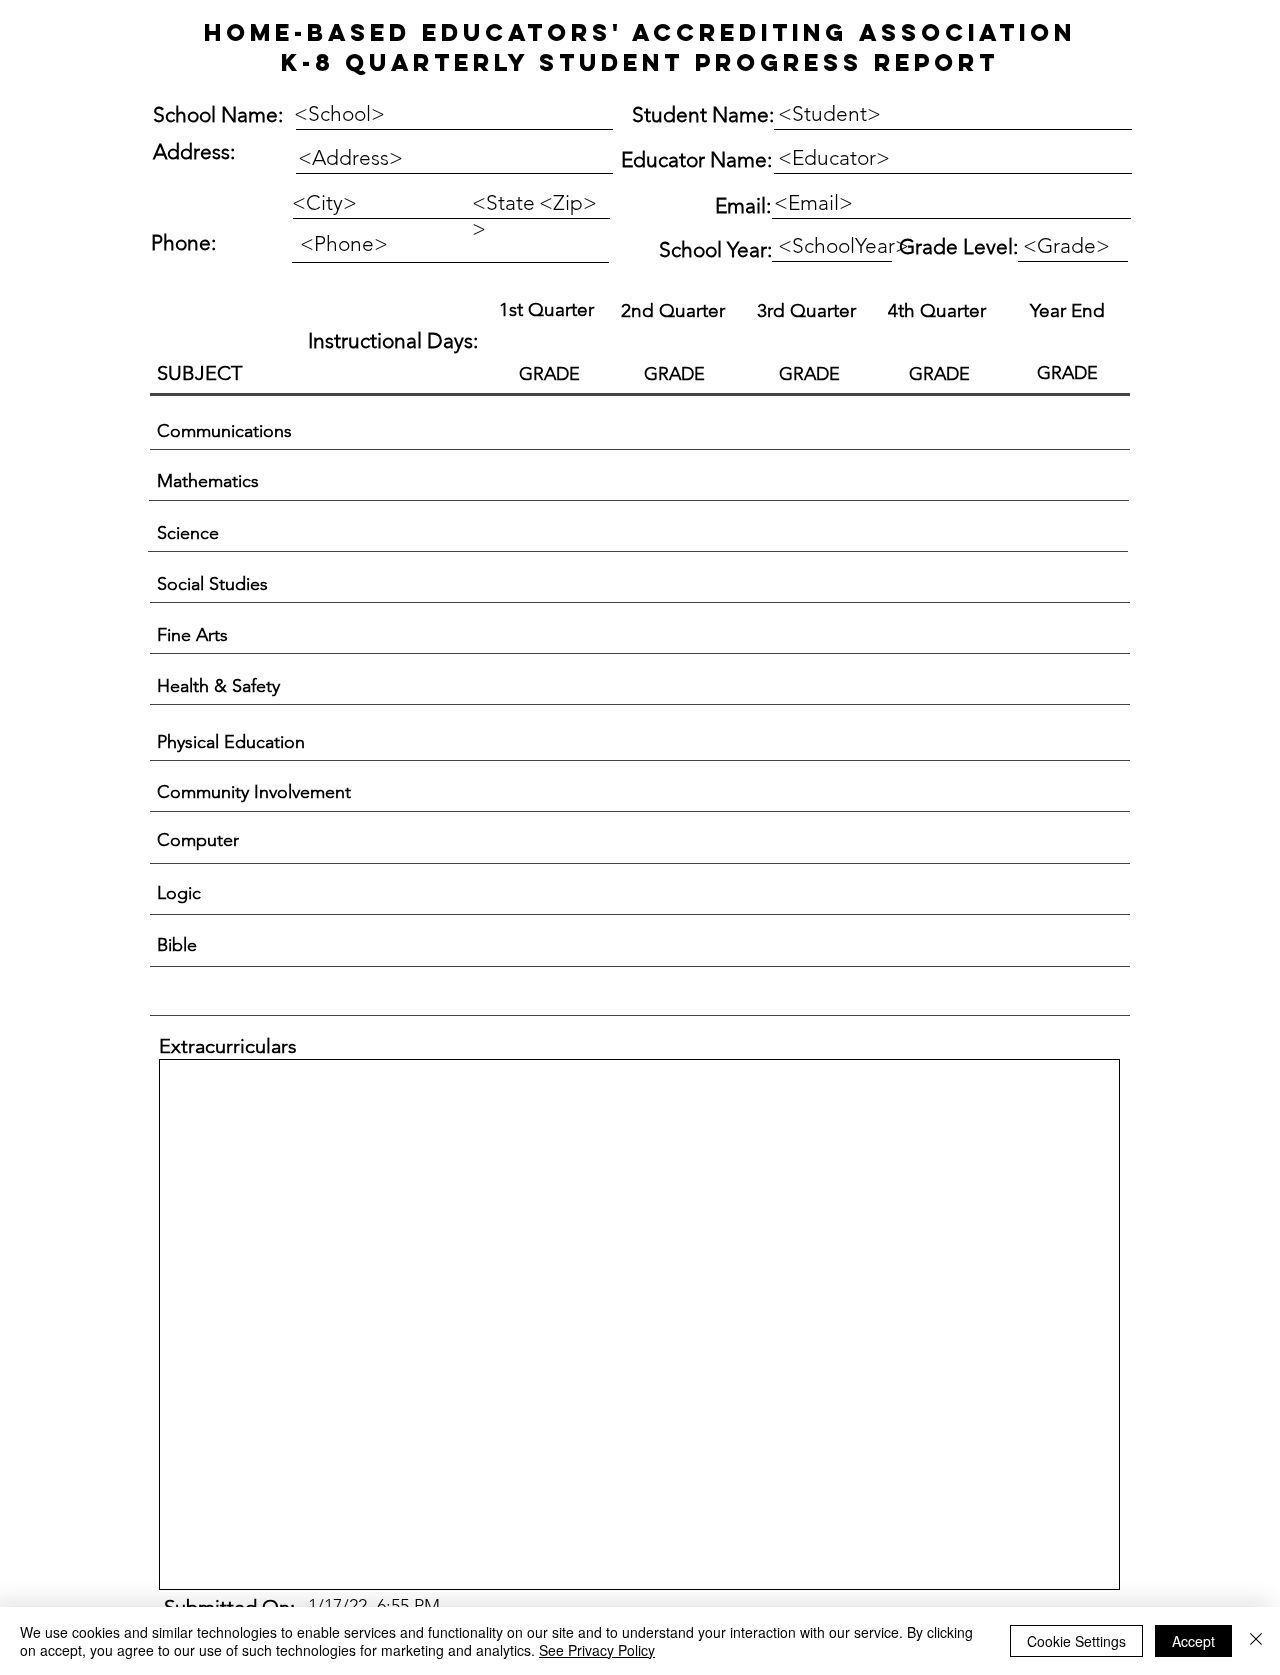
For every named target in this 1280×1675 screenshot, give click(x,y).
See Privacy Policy (597, 1650)
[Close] (1256, 1641)
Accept (1193, 1641)
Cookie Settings (1076, 1641)
